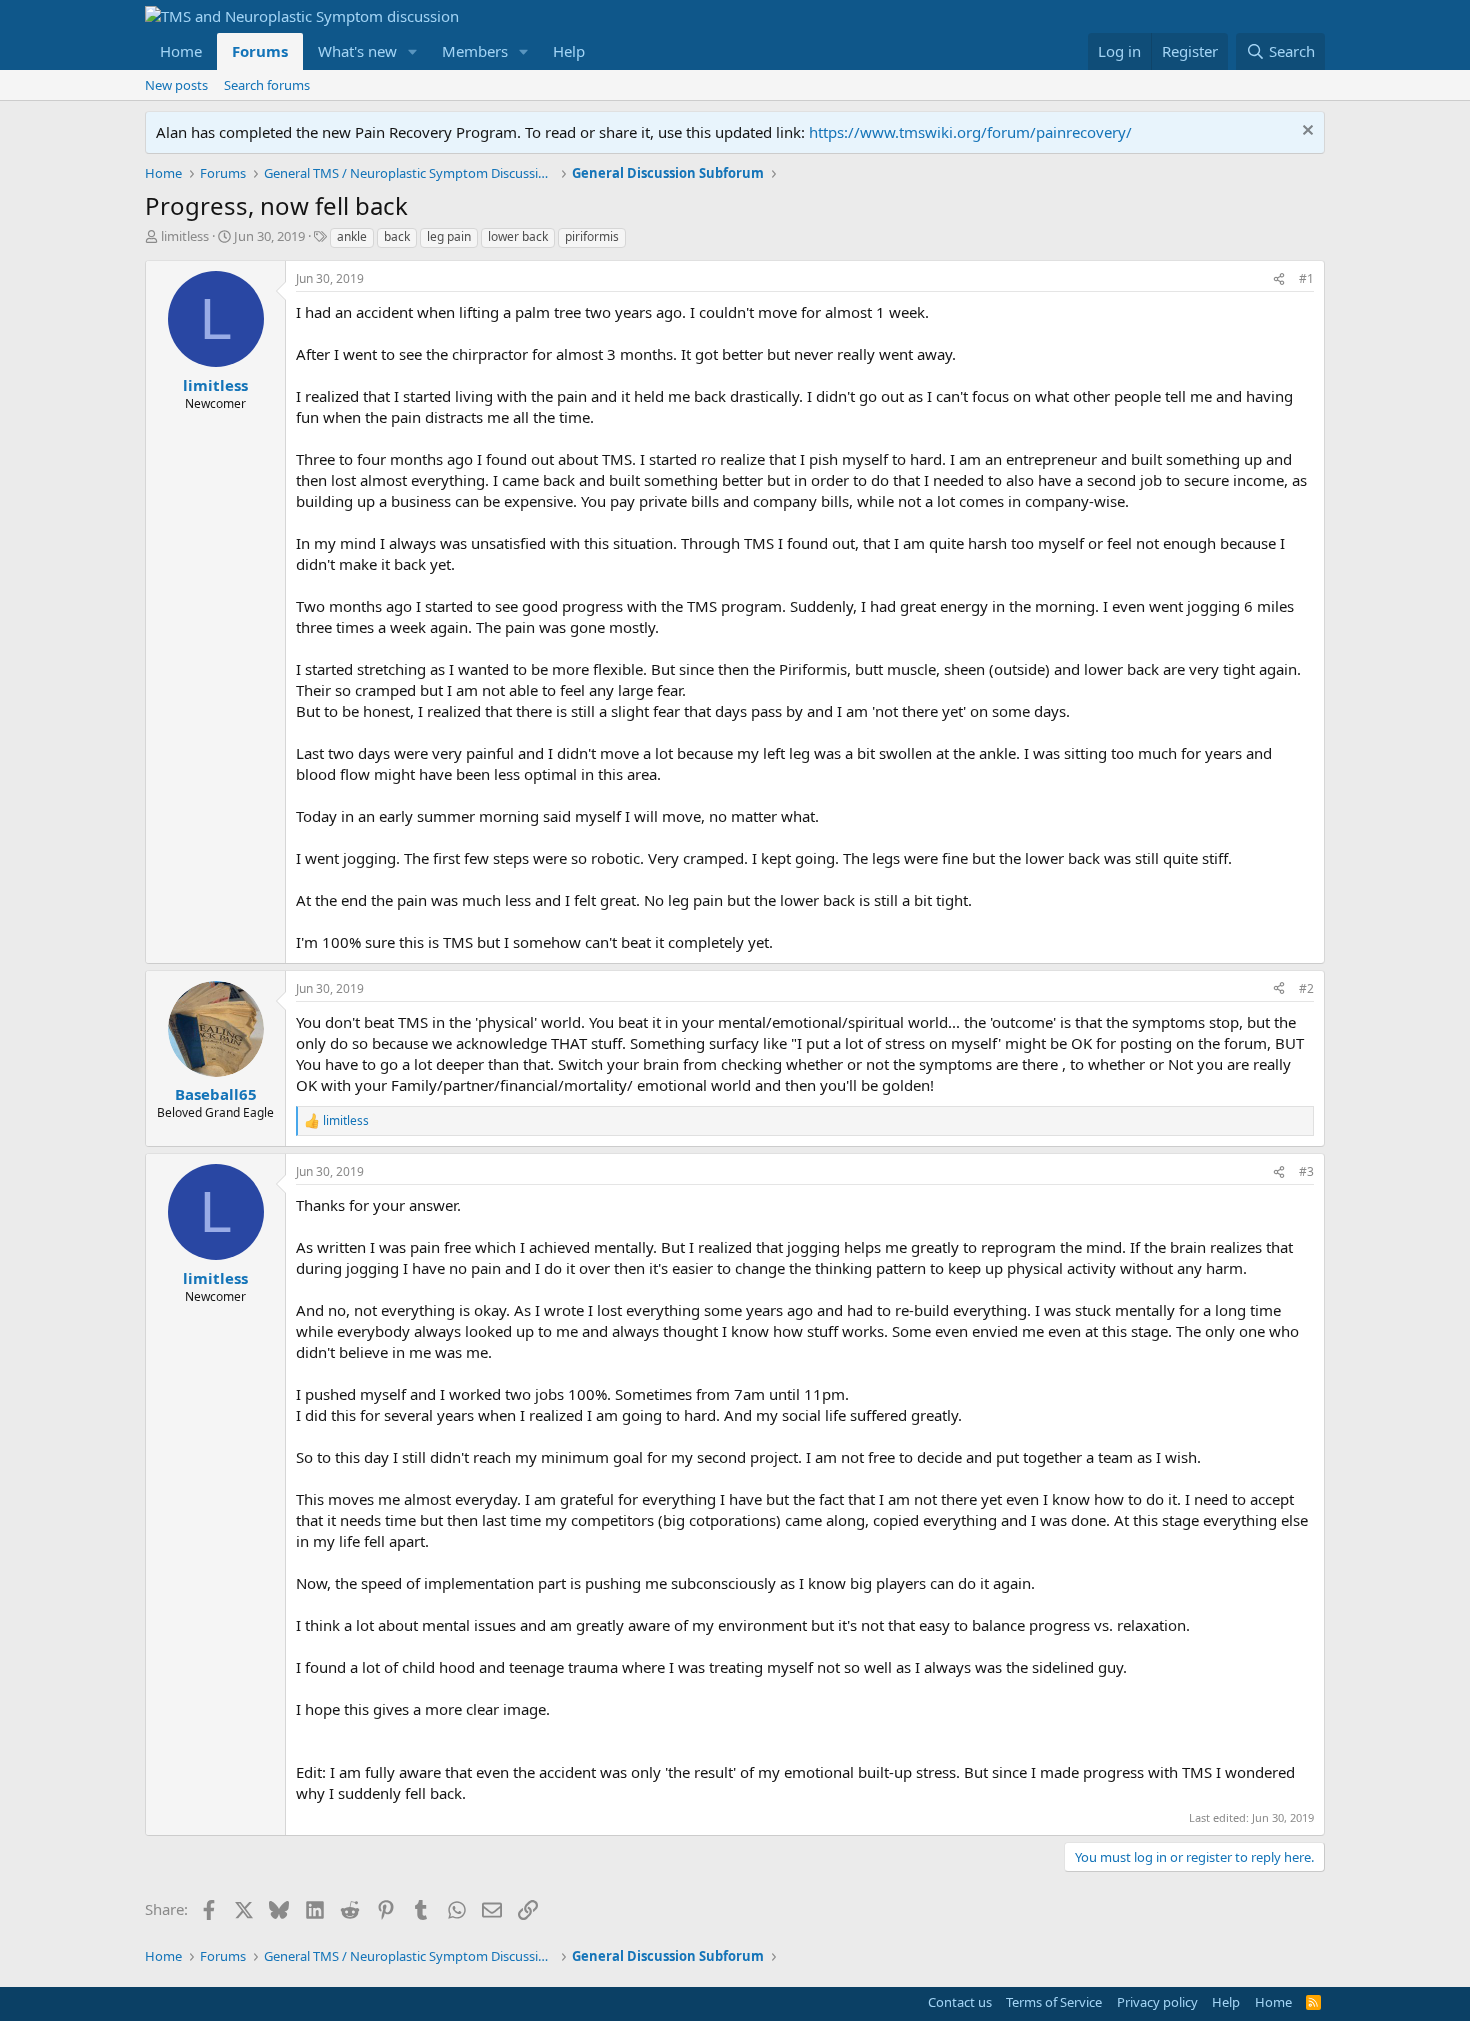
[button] (413, 51)
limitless (185, 236)
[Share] (1279, 279)
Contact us (960, 2002)
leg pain (449, 236)
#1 (1306, 278)
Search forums (267, 85)
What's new (357, 51)
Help (569, 51)
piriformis (592, 236)
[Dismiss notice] (1305, 132)
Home (181, 51)
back (397, 236)
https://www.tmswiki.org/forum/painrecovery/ (970, 132)
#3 (1306, 1171)
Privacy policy (1157, 2002)
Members (475, 51)
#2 (1306, 988)
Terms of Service (1054, 2002)
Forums (260, 51)
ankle (352, 236)
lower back (518, 236)
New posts (176, 85)
